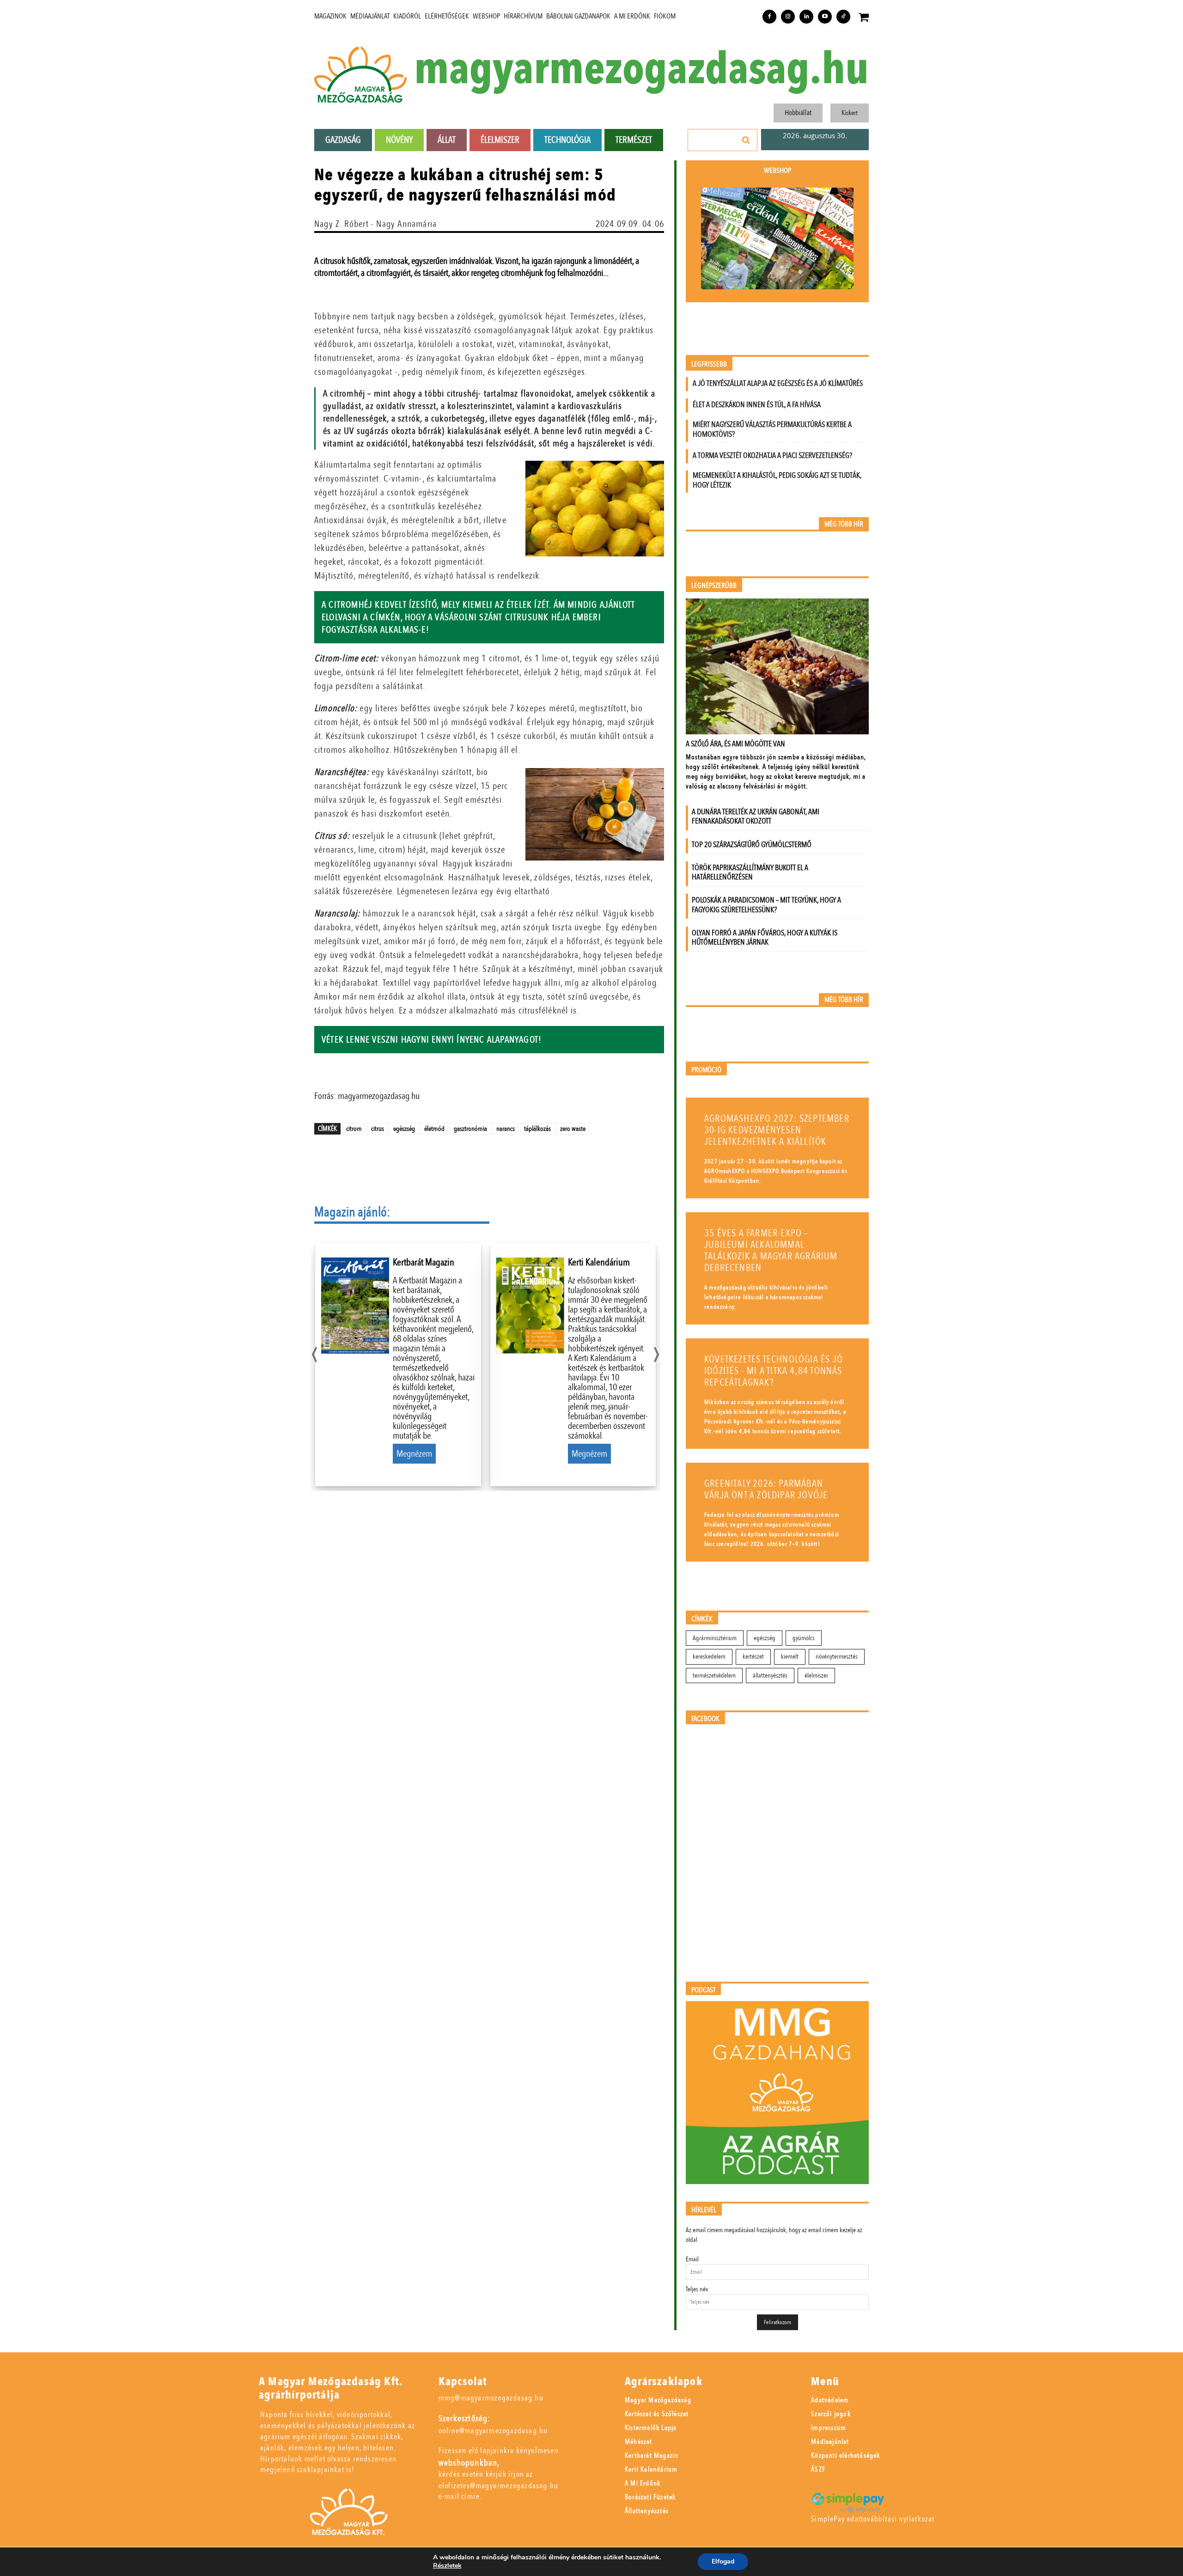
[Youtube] (825, 17)
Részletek (447, 2566)
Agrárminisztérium (715, 1638)
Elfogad (723, 2561)
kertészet (753, 1657)
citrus (378, 1129)
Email (692, 2259)
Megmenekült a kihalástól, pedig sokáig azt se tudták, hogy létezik (777, 480)
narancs (506, 1129)
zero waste (573, 1129)
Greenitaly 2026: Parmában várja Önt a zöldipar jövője (766, 1489)
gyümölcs (804, 1638)
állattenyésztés (770, 1676)
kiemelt (790, 1657)
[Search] (746, 140)
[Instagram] (788, 17)
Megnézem (414, 1454)
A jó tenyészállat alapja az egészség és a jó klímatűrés (778, 383)
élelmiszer (816, 1676)
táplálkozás (537, 1129)
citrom (354, 1129)
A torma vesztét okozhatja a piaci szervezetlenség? (772, 455)
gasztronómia (470, 1129)
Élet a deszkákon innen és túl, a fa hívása (757, 405)
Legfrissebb (709, 364)
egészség (404, 1129)
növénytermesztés (837, 1657)
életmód (434, 1129)
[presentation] (314, 1352)
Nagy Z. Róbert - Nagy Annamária (375, 224)
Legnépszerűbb (714, 586)
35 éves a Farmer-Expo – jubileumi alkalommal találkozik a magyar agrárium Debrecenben (771, 1251)
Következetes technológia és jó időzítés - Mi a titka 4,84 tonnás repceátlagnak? (774, 1371)
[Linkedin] (806, 17)
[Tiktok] (843, 17)
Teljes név (697, 2289)
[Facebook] (769, 17)
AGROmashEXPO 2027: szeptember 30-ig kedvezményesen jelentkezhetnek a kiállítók (777, 1130)
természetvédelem (714, 1676)
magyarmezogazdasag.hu (641, 70)
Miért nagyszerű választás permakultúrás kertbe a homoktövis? (772, 429)
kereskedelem (709, 1657)
